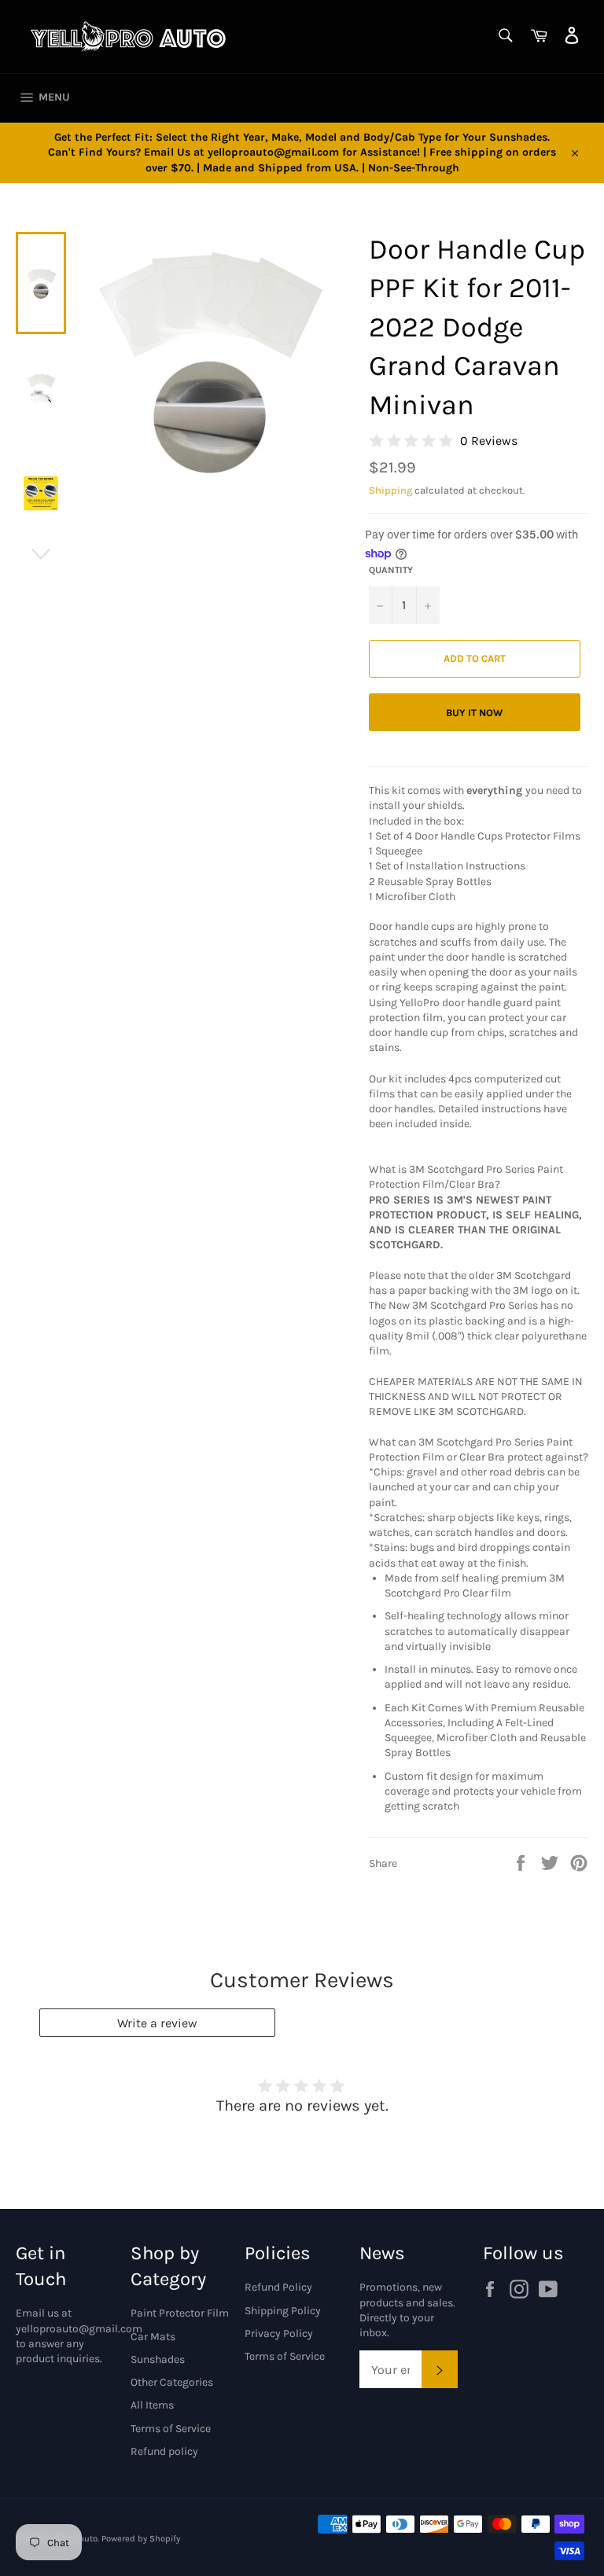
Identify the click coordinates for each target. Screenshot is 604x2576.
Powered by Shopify (141, 2539)
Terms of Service (171, 2429)
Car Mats (153, 2337)
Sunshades (158, 2359)
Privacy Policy (279, 2333)
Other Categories (172, 2382)
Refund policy (164, 2451)
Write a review (157, 2023)
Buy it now (474, 713)
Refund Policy (278, 2287)
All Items (152, 2405)
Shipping (390, 490)
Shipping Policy (283, 2311)
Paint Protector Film (180, 2313)
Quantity (391, 570)
